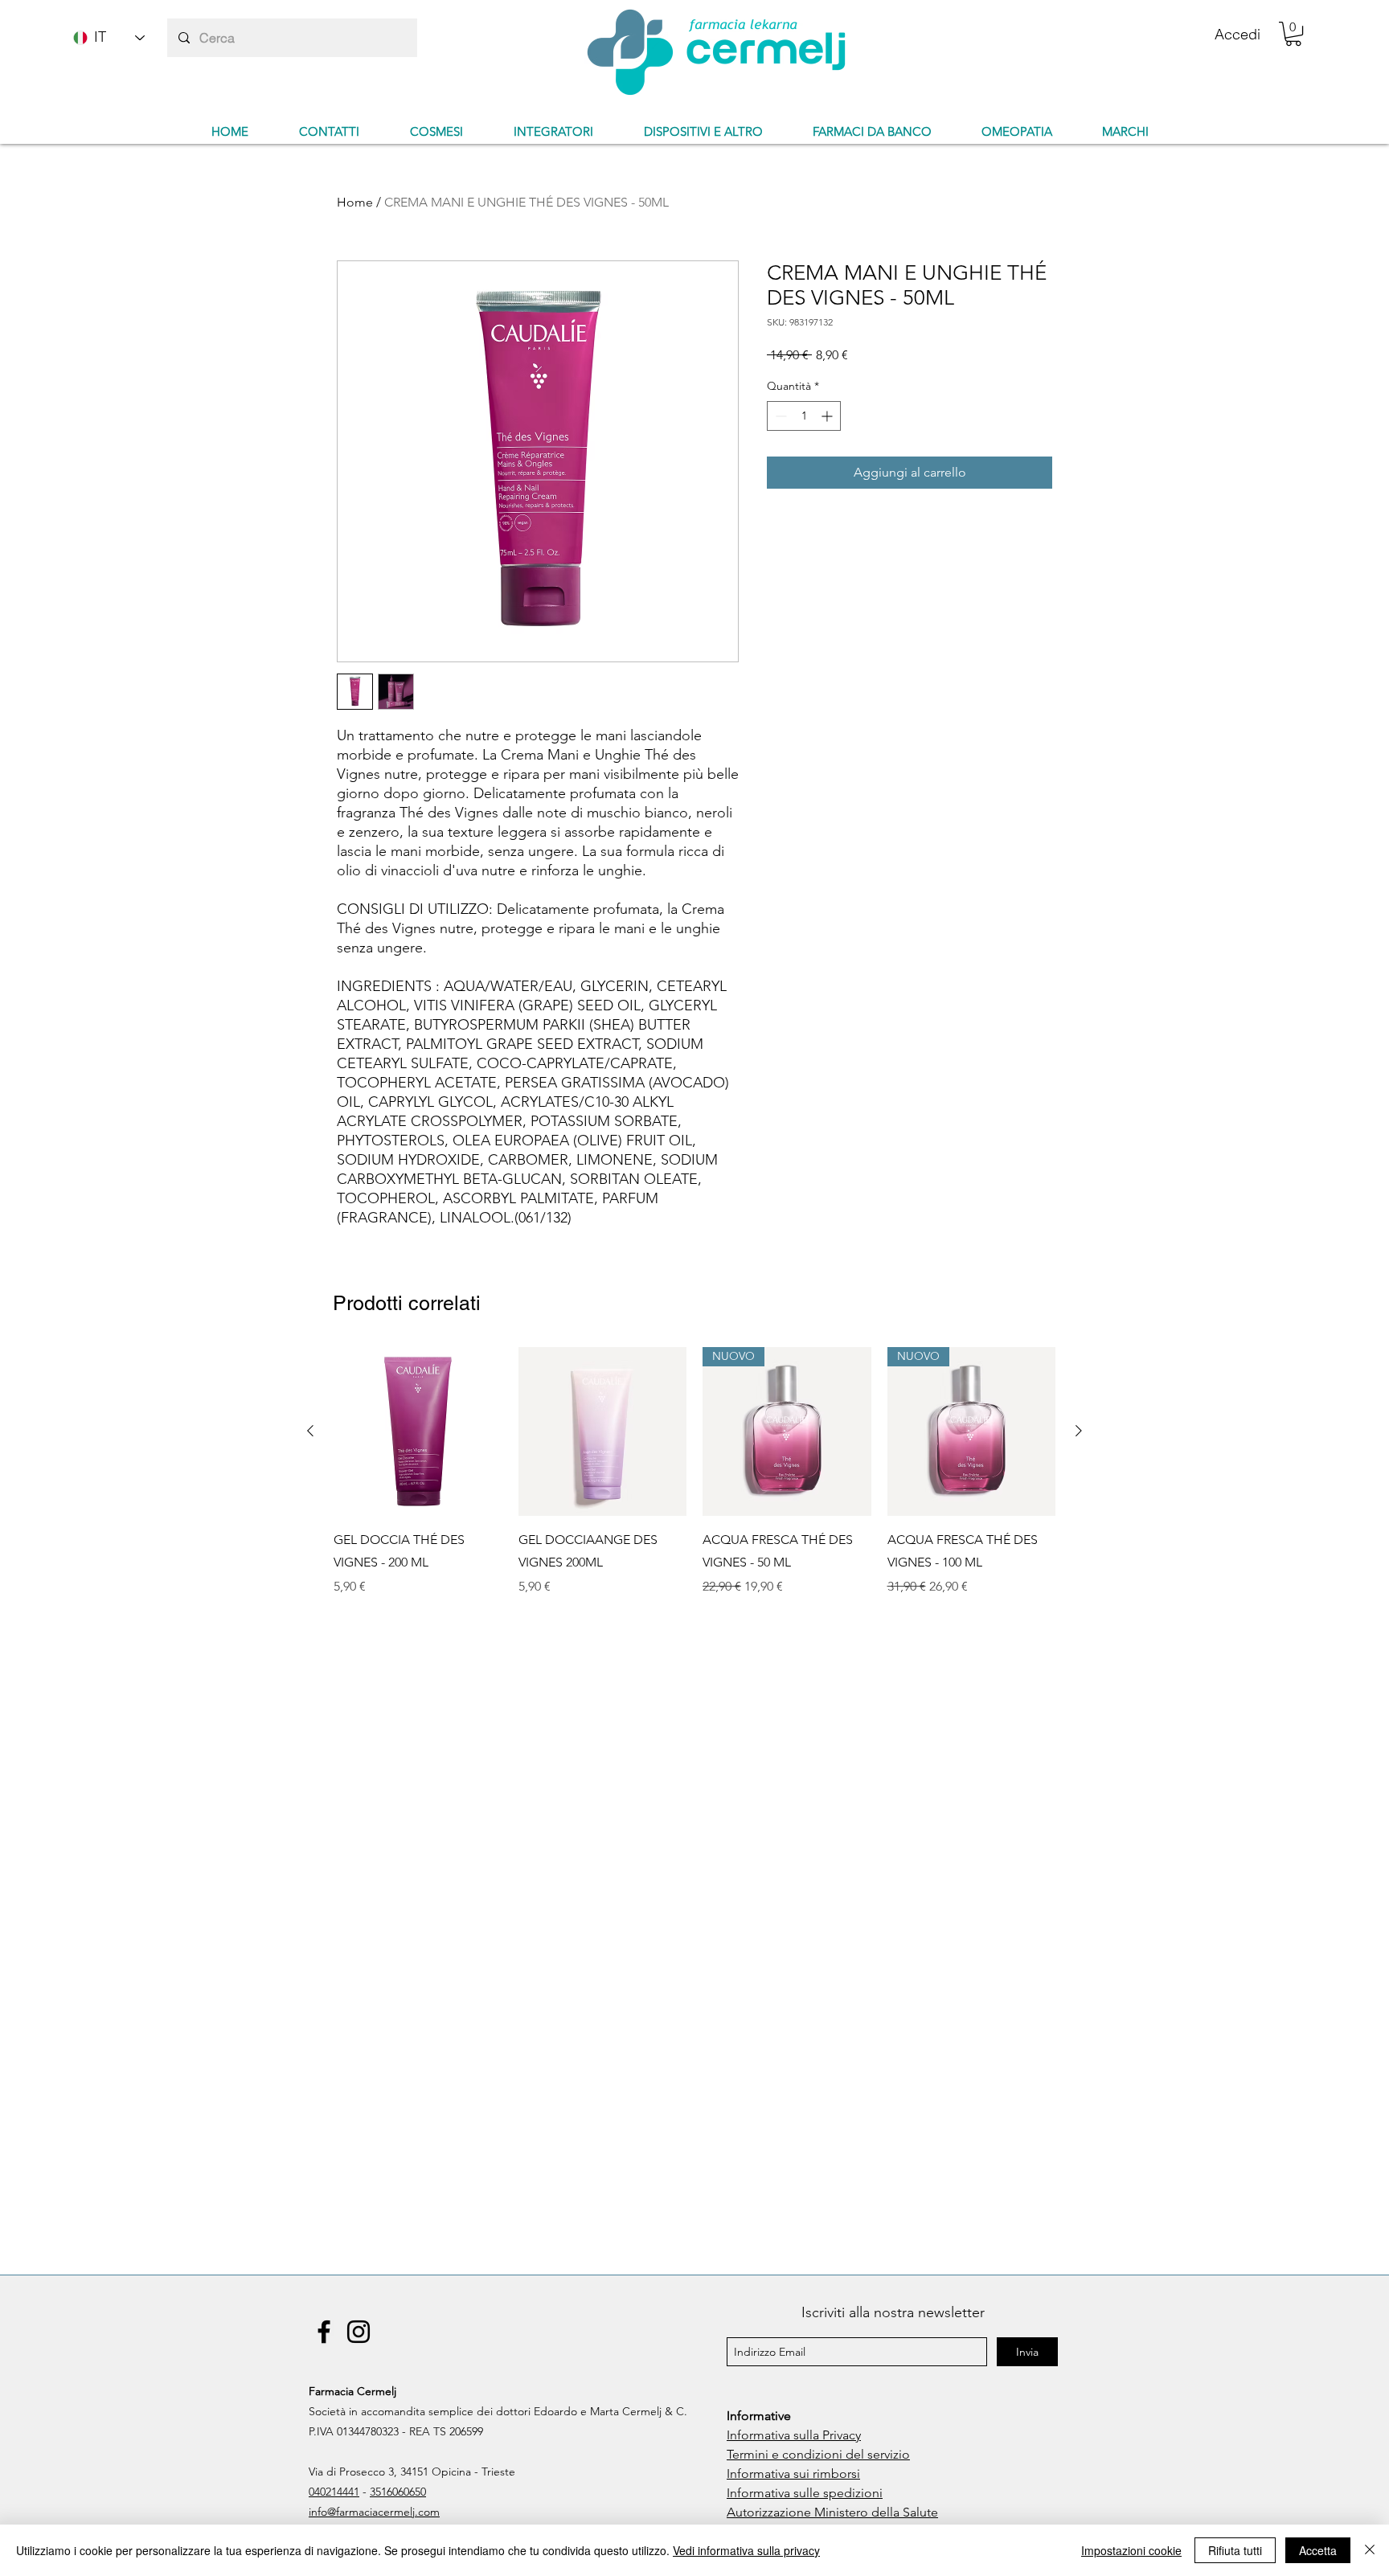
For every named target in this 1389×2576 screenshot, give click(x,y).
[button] (1293, 34)
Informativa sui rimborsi (793, 2474)
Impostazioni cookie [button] (1131, 2550)
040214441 (334, 2492)
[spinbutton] (804, 416)
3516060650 (398, 2492)
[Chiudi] (1370, 2550)
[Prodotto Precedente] (310, 1431)
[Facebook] (324, 2332)
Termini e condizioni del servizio (818, 2454)
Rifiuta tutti (1235, 2550)
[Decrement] (779, 416)
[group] (694, 1483)
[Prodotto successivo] (1079, 1431)
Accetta (1318, 2550)
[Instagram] (359, 2332)
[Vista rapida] (418, 1431)
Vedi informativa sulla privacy (746, 2550)
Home (355, 202)
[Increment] (828, 416)
